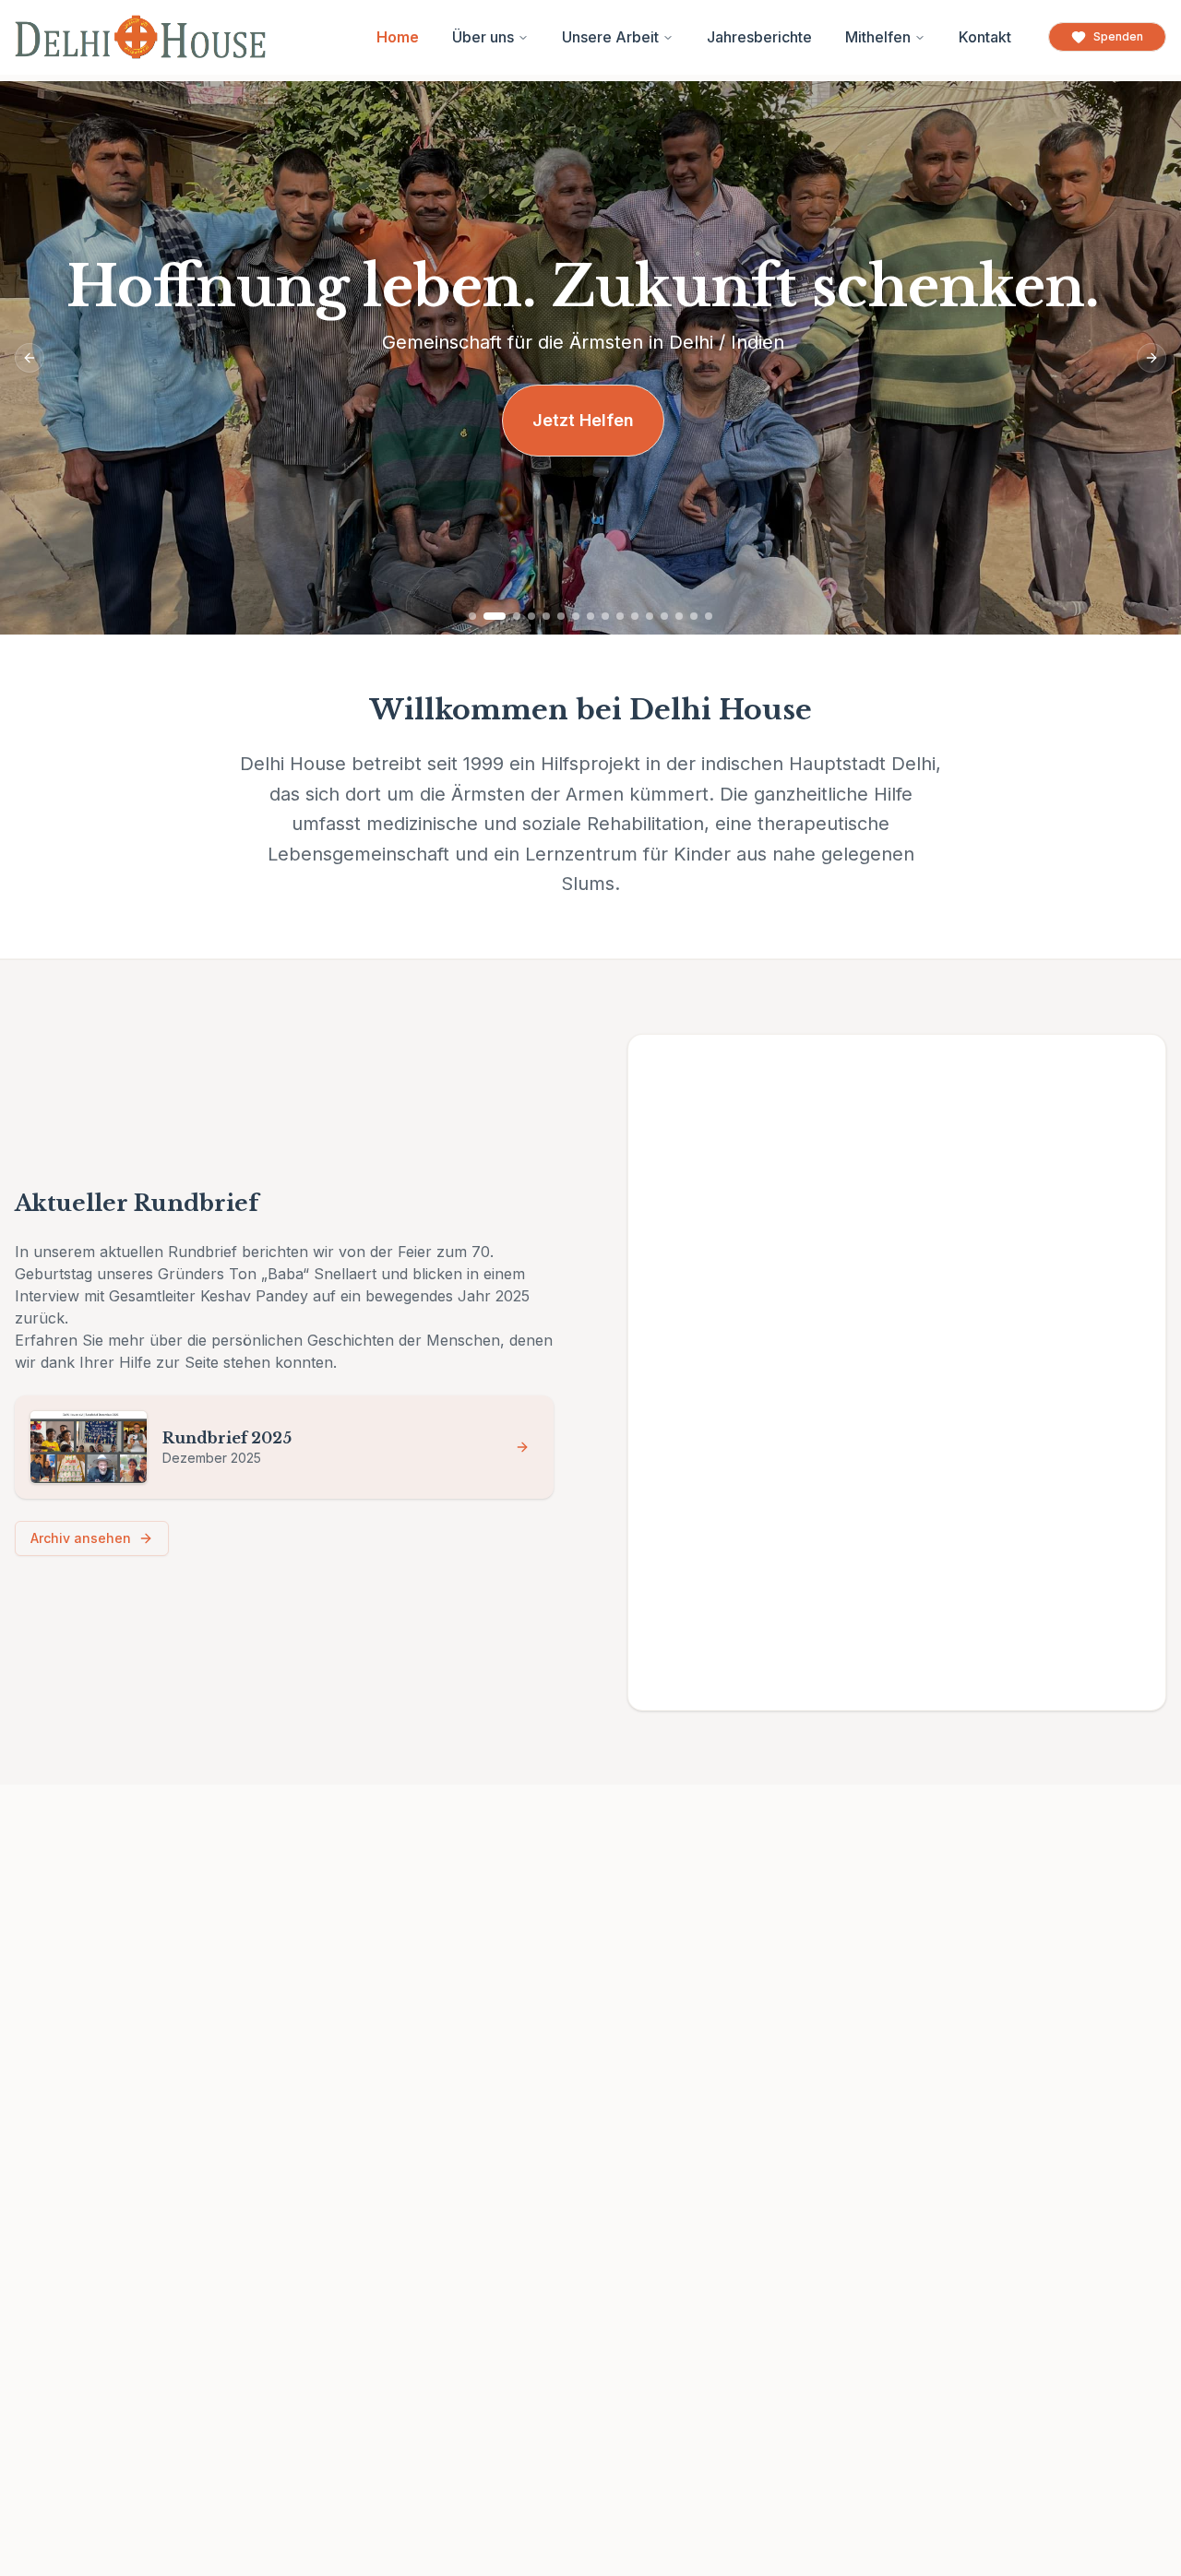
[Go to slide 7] (576, 616)
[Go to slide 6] (561, 616)
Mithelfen (878, 37)
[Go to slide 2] (495, 616)
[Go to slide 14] (679, 616)
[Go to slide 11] (635, 616)
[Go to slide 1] (472, 616)
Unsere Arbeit (610, 37)
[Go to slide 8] (590, 616)
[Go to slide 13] (664, 616)
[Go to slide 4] (531, 616)
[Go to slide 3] (517, 616)
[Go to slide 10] (620, 616)
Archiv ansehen (81, 1538)
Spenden (1118, 36)
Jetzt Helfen (583, 420)
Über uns (483, 37)
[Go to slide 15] (694, 616)
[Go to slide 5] (546, 616)
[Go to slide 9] (605, 616)
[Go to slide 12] (650, 616)
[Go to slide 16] (709, 616)
